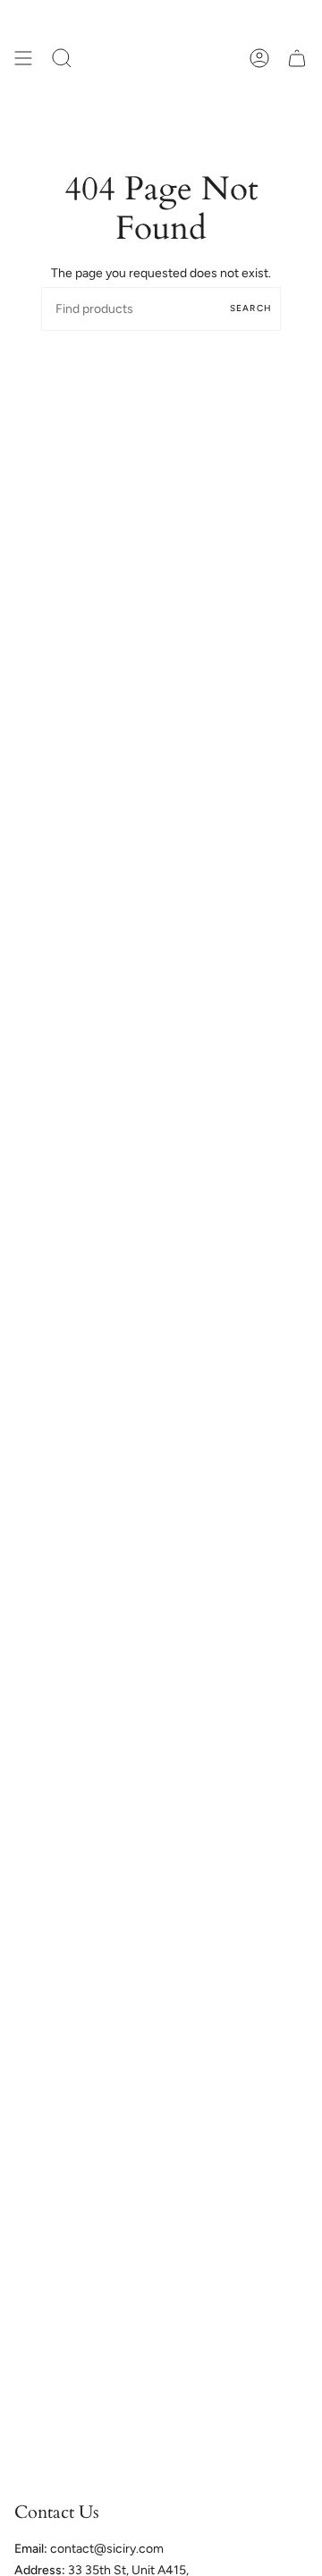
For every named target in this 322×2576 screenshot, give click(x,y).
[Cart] (297, 58)
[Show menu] (23, 58)
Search (251, 308)
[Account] (259, 58)
